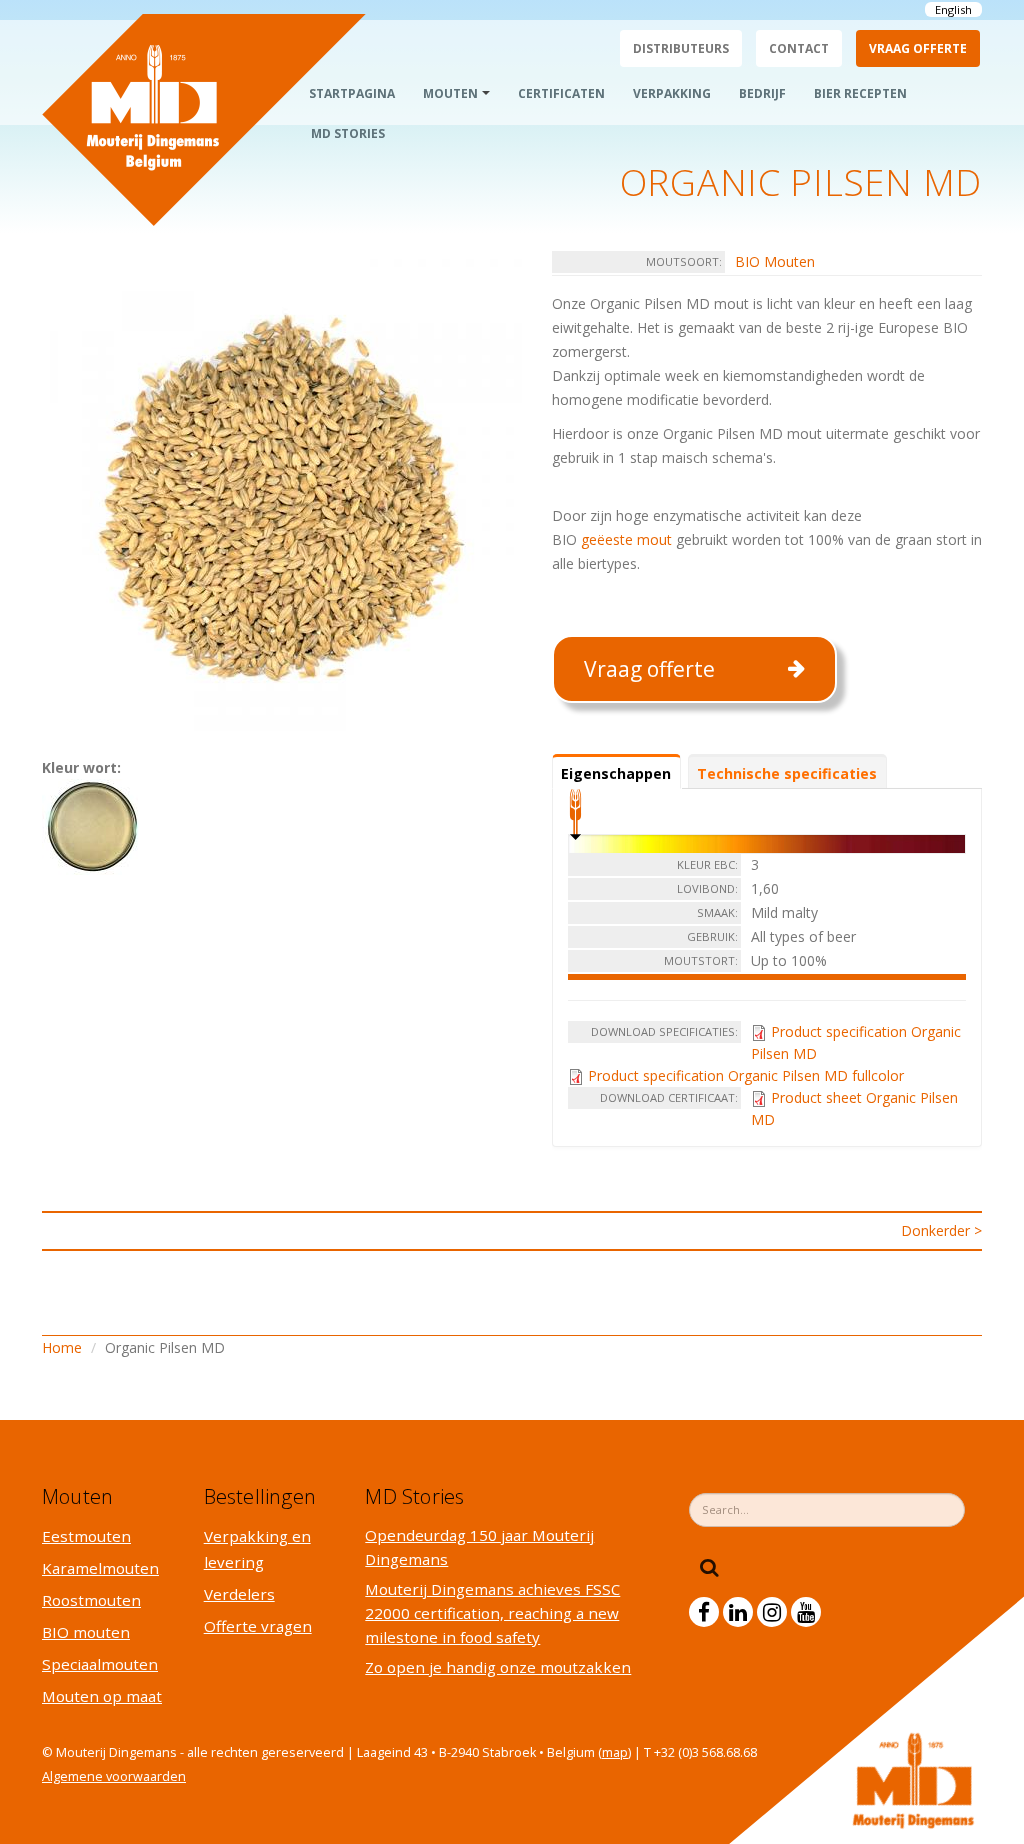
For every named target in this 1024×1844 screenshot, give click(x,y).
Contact (799, 48)
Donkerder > (941, 1230)
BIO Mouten (775, 261)
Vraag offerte (918, 48)
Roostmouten (91, 1600)
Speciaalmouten (100, 1664)
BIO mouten (86, 1632)
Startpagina (352, 93)
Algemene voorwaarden (114, 1776)
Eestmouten (86, 1536)
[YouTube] (806, 1612)
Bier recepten (860, 93)
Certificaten (561, 93)
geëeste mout (626, 539)
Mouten (450, 93)
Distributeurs (681, 48)
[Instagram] (772, 1612)
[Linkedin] (738, 1612)
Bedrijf (762, 93)
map (615, 1752)
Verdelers (239, 1594)
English (953, 9)
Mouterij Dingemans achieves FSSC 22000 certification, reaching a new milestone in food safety (492, 1613)
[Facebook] (704, 1612)
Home (62, 1347)
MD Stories (348, 133)
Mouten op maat (102, 1696)
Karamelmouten (100, 1568)
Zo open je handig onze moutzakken (498, 1667)
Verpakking (672, 93)
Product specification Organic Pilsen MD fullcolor (746, 1075)
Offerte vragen (258, 1626)
